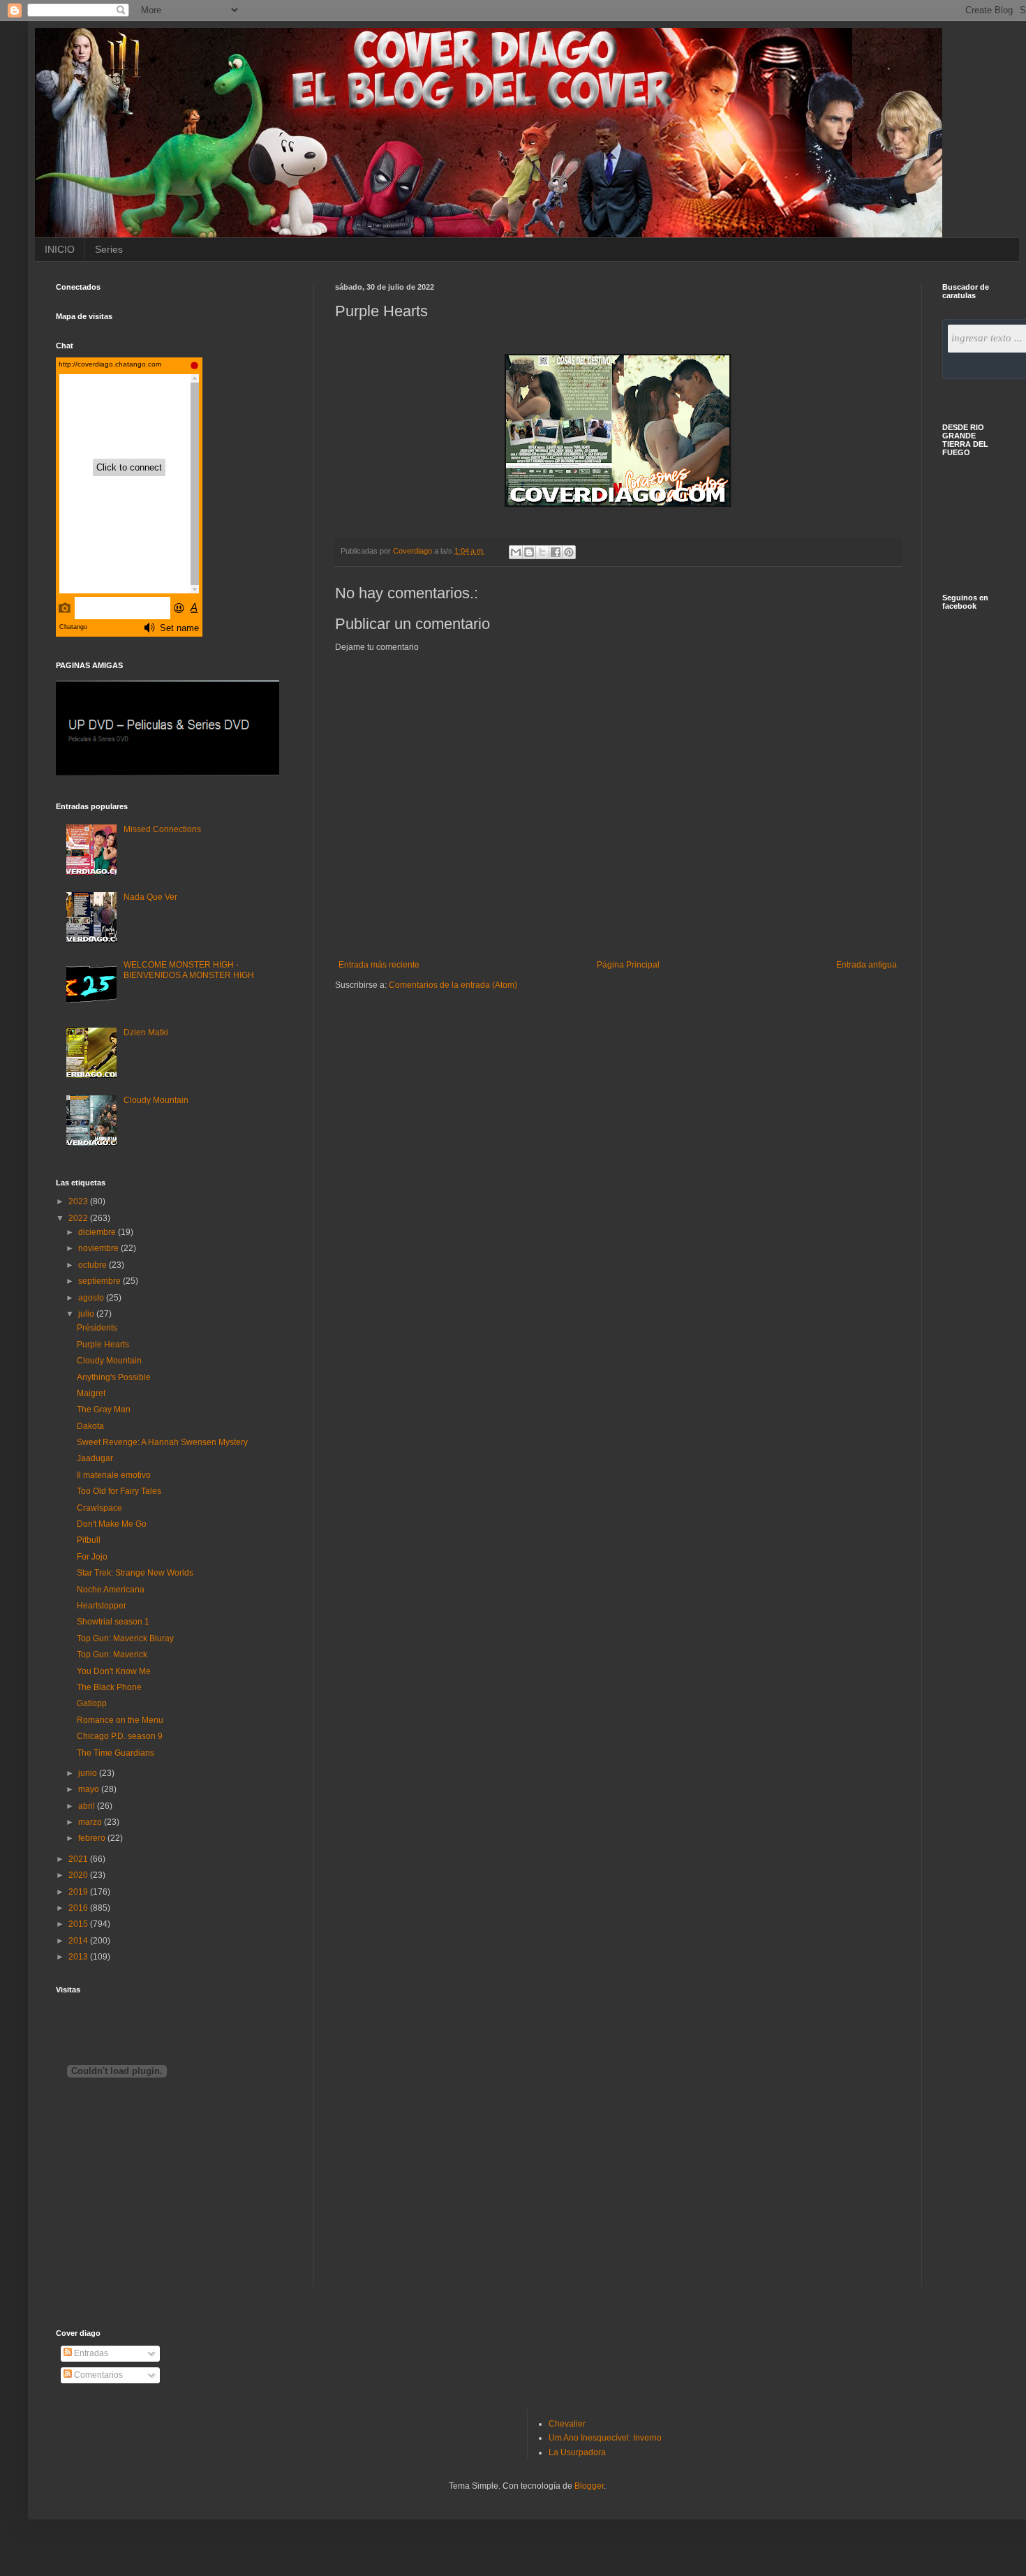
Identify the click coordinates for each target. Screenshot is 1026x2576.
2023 (79, 1201)
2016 (79, 1908)
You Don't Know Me (114, 1671)
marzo (91, 1822)
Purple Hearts (103, 1345)
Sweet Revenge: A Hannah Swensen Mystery (162, 1442)
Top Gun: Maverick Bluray (125, 1638)
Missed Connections (162, 829)
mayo (90, 1789)
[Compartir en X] (542, 552)
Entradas (90, 2353)
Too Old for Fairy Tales (119, 1491)
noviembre (99, 1248)
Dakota (90, 1426)
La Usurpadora (577, 2452)
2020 (79, 1875)
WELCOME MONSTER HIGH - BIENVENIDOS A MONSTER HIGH (189, 970)
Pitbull (89, 1540)
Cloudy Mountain (156, 1100)
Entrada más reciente (379, 965)
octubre (94, 1265)
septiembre (101, 1281)
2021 (79, 1859)
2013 (79, 1957)
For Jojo (92, 1557)
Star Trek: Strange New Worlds (135, 1573)
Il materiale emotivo (114, 1475)
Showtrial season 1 (113, 1622)
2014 (79, 1941)
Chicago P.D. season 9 (120, 1736)
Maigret (91, 1393)
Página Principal (628, 965)
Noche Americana (111, 1590)
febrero (93, 1838)
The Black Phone (109, 1687)
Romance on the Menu (120, 1720)
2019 (79, 1892)
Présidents (97, 1328)
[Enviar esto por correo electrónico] (516, 552)
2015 (79, 1924)
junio (89, 1773)
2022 (79, 1218)
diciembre (98, 1232)
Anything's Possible (114, 1377)
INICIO (60, 249)
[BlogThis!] (529, 552)
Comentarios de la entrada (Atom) (453, 985)
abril (88, 1806)
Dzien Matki (146, 1032)
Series (109, 249)
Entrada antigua (867, 965)
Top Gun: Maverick (112, 1655)
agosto (92, 1298)
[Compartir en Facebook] (556, 552)
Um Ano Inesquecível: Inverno (605, 2438)
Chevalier (567, 2424)
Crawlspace (99, 1508)
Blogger (589, 2486)
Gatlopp (92, 1703)
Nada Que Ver (150, 897)
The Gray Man (104, 1409)
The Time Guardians (116, 1753)
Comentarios (97, 2375)
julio (87, 1314)
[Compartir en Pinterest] (569, 552)
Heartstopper (102, 1606)
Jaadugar (95, 1458)
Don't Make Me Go (112, 1524)
